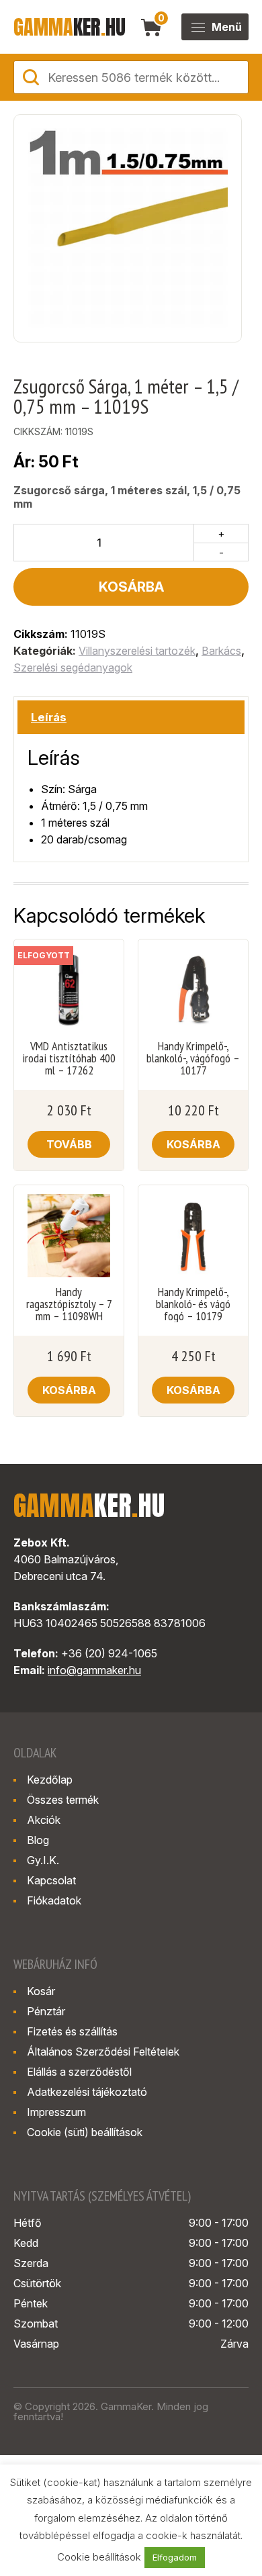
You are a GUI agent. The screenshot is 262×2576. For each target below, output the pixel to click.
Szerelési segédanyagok (73, 668)
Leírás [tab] (49, 717)
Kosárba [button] (193, 1144)
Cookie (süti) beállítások (85, 2132)
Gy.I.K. (43, 1860)
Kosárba (131, 587)
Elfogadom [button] (175, 2557)
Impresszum (56, 2112)
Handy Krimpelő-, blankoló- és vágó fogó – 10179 (193, 1304)
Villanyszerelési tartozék (137, 651)
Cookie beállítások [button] (99, 2557)
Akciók (44, 1820)
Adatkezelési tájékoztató (87, 2092)
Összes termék (63, 1800)
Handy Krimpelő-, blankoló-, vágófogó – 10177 (193, 1058)
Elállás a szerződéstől (79, 2072)
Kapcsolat (51, 1880)
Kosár (41, 1991)
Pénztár (46, 2011)
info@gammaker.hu (94, 1670)
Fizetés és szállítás (72, 2031)
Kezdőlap (50, 1780)
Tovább (69, 1144)
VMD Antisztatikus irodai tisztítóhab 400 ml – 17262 (69, 1058)
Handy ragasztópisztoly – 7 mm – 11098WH (69, 1304)
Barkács (221, 651)
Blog (38, 1840)
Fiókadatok (54, 1900)
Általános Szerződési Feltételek (103, 2052)
